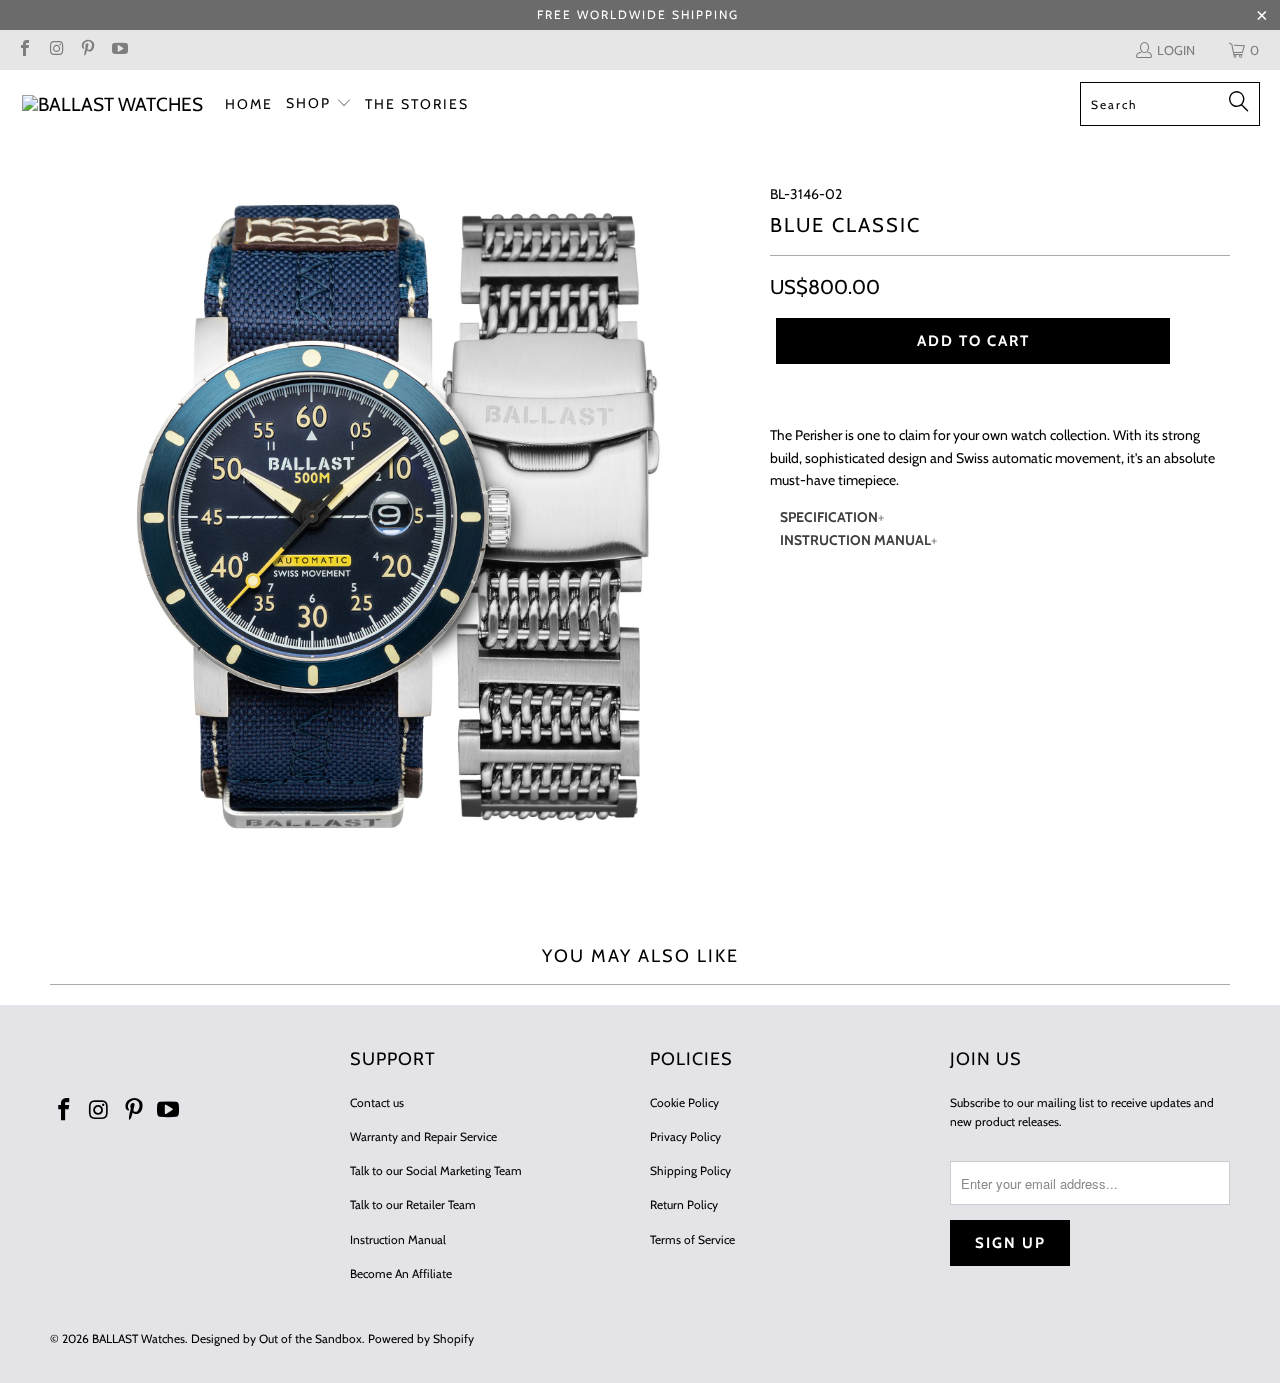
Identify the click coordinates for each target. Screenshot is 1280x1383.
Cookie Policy (684, 1102)
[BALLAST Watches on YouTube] (118, 50)
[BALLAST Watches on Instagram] (55, 50)
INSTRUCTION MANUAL (855, 540)
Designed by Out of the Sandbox (276, 1338)
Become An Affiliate (401, 1273)
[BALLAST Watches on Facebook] (24, 50)
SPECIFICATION (829, 517)
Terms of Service (692, 1239)
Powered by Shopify (421, 1338)
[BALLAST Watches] (112, 104)
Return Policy (684, 1204)
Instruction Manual (398, 1239)
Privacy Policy (685, 1136)
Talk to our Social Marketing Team (436, 1170)
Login (1176, 50)
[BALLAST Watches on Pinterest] (87, 50)
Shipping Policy (690, 1170)
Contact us (377, 1102)
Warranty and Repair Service (423, 1136)
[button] (319, 104)
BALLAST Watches (138, 1338)
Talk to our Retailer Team (413, 1204)
